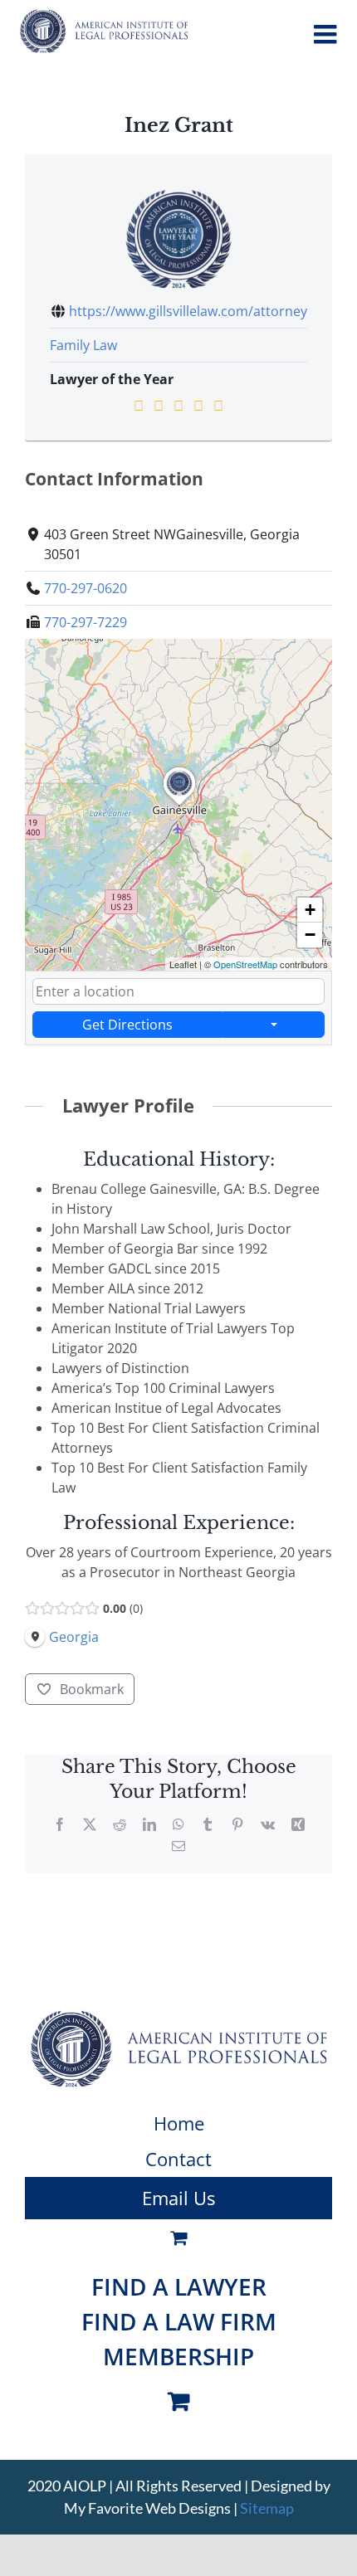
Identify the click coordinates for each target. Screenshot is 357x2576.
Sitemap (267, 2508)
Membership (178, 2356)
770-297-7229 (86, 622)
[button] (179, 806)
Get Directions (127, 1025)
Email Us (178, 2198)
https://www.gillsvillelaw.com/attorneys (191, 311)
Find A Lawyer (179, 2286)
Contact (178, 2159)
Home (179, 2123)
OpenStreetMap (245, 964)
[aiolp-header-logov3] (178, 2017)
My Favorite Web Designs (147, 2508)
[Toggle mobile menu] (327, 34)
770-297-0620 (86, 588)
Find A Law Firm (179, 2321)
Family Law (83, 345)
